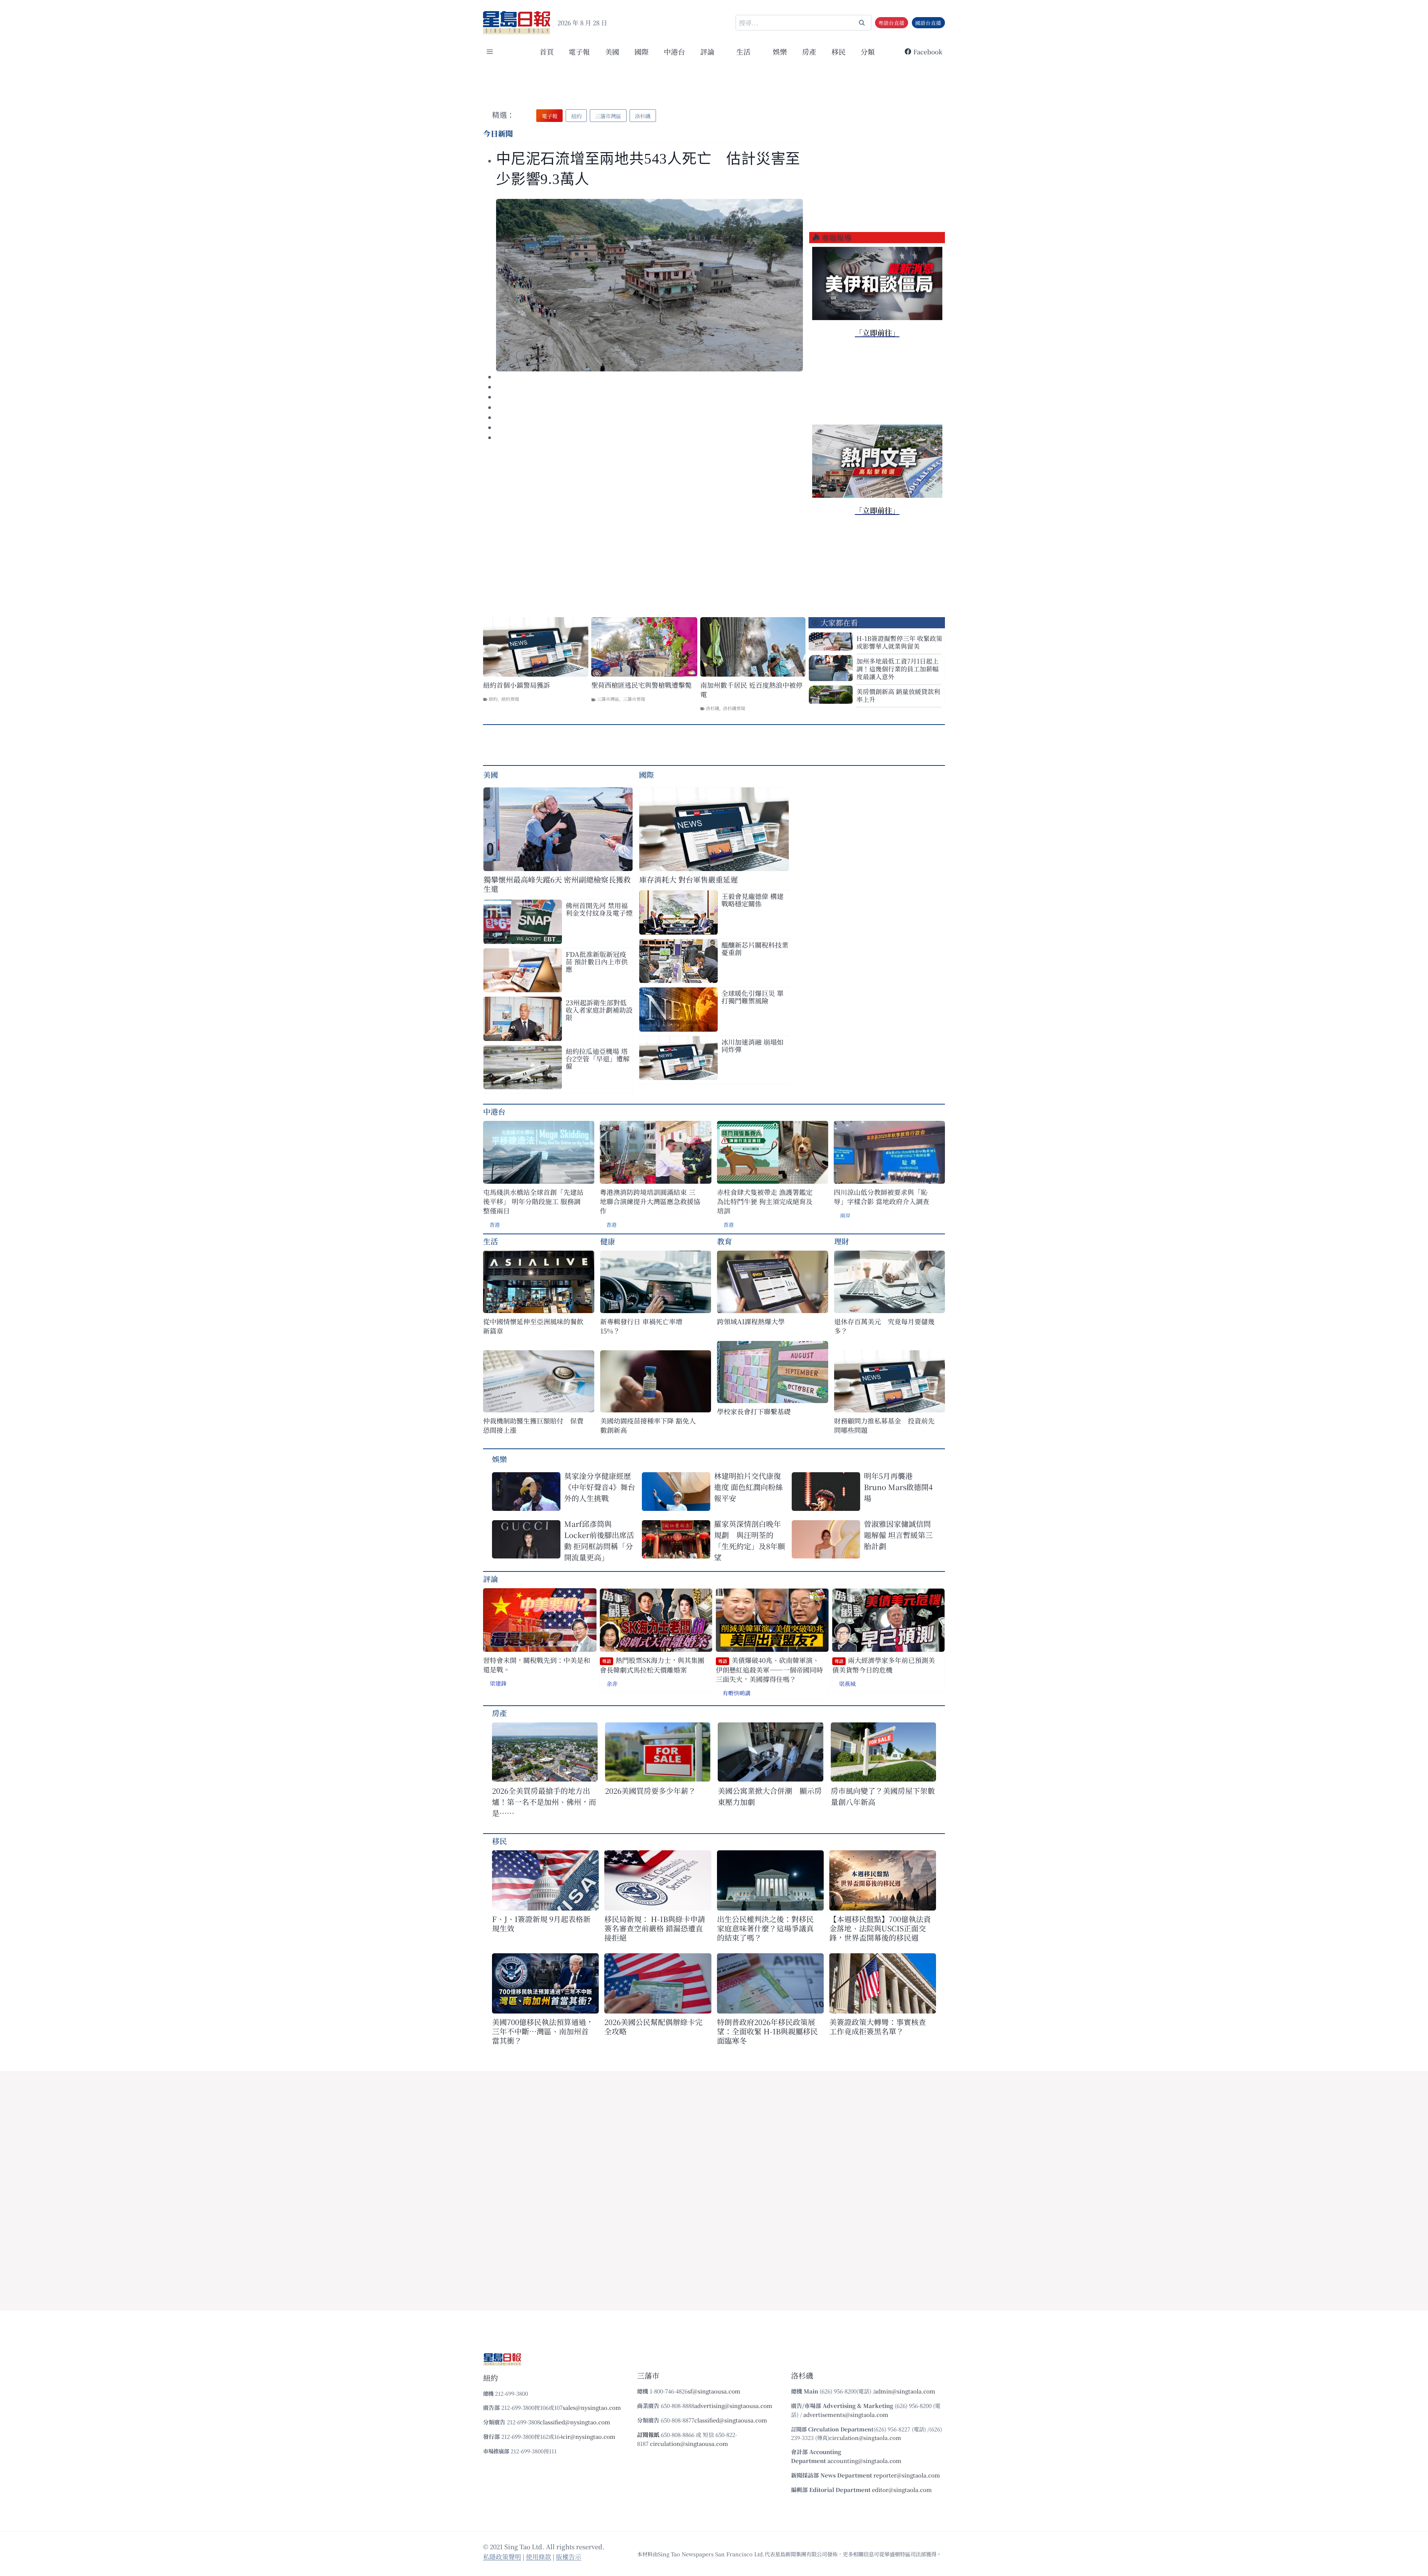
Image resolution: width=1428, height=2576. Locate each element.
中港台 (674, 51)
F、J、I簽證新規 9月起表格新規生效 (541, 1924)
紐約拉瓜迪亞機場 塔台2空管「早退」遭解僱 (598, 1058)
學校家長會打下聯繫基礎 (754, 1411)
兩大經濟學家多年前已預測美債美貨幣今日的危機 (884, 1665)
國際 (641, 51)
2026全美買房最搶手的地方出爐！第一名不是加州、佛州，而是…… (544, 1802)
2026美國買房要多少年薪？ (650, 1791)
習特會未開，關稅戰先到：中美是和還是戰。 (537, 1665)
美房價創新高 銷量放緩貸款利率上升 (898, 695)
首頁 (547, 51)
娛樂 (780, 51)
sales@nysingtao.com (592, 2407)
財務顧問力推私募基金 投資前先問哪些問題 (884, 1425)
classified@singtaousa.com (731, 2420)
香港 (495, 1225)
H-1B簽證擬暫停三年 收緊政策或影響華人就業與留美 (899, 642)
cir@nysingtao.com (589, 2436)
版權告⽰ (569, 2556)
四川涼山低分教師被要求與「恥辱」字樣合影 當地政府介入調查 (882, 1197)
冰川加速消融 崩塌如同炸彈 (752, 1045)
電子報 (579, 51)
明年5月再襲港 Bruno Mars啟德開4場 (898, 1487)
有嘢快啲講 (736, 1693)
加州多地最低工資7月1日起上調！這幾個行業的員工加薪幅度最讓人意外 (898, 669)
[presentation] (649, 285)
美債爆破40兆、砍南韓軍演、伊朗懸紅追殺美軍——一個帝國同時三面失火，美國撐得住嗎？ (769, 1670)
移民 (839, 51)
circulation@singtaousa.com (689, 2443)
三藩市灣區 (608, 699)
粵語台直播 (891, 23)
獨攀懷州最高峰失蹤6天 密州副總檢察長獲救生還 (557, 884)
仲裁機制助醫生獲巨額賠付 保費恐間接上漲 (533, 1425)
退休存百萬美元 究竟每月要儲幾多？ (884, 1326)
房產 (809, 51)
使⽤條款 (538, 2556)
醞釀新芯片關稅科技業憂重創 (755, 948)
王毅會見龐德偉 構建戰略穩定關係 (752, 900)
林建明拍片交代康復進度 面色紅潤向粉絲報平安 (748, 1487)
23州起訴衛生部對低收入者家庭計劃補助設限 (599, 1010)
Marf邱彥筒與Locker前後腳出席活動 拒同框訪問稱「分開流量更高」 (599, 1540)
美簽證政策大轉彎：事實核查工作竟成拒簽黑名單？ (878, 2027)
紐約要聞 (510, 699)
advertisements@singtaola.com (846, 2414)
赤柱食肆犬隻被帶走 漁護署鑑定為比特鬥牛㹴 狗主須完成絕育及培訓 (765, 1201)
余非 (612, 1684)
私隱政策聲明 (502, 2556)
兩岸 (845, 1215)
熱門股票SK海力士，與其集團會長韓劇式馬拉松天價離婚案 (652, 1665)
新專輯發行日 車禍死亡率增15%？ (641, 1326)
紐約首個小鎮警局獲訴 (517, 685)
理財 (842, 1241)
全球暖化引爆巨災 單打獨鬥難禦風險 (752, 997)
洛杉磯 (713, 708)
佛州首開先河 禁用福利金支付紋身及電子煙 (599, 909)
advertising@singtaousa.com (733, 2406)
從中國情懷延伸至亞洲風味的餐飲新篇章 (533, 1326)
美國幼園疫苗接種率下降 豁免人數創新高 (648, 1425)
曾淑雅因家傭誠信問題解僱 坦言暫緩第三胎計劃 (898, 1535)
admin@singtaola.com (905, 2391)
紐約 (493, 699)
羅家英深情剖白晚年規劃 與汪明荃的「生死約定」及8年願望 (750, 1540)
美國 (612, 51)
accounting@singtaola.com (864, 2461)
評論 (491, 1579)
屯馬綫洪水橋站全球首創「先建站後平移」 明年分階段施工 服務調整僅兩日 (533, 1201)
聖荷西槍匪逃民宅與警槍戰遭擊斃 (641, 685)
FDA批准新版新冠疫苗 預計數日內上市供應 (597, 961)
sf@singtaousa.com (714, 2391)
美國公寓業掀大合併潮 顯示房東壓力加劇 (770, 1796)
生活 (491, 1241)
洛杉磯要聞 (734, 708)
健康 (608, 1241)
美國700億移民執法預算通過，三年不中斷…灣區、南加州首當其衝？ (543, 2031)
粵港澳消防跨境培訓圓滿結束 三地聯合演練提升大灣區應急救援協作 (650, 1201)
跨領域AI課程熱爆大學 (751, 1321)
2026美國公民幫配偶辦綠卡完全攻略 (653, 2027)
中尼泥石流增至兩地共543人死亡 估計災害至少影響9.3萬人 (648, 169)
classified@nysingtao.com (575, 2422)
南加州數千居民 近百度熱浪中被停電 (751, 690)
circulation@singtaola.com (865, 2438)
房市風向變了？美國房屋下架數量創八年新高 (883, 1796)
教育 (724, 1241)
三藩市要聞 (634, 699)
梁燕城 (847, 1684)
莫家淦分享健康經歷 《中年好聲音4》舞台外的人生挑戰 (600, 1487)
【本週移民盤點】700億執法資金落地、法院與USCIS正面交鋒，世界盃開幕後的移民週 (880, 1928)
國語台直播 (928, 23)
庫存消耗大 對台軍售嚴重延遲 (689, 879)
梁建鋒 (498, 1683)
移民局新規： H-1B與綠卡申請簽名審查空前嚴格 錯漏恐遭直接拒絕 (655, 1928)
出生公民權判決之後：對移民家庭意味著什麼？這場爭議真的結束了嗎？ (765, 1928)
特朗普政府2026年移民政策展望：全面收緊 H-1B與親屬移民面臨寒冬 (767, 2031)
